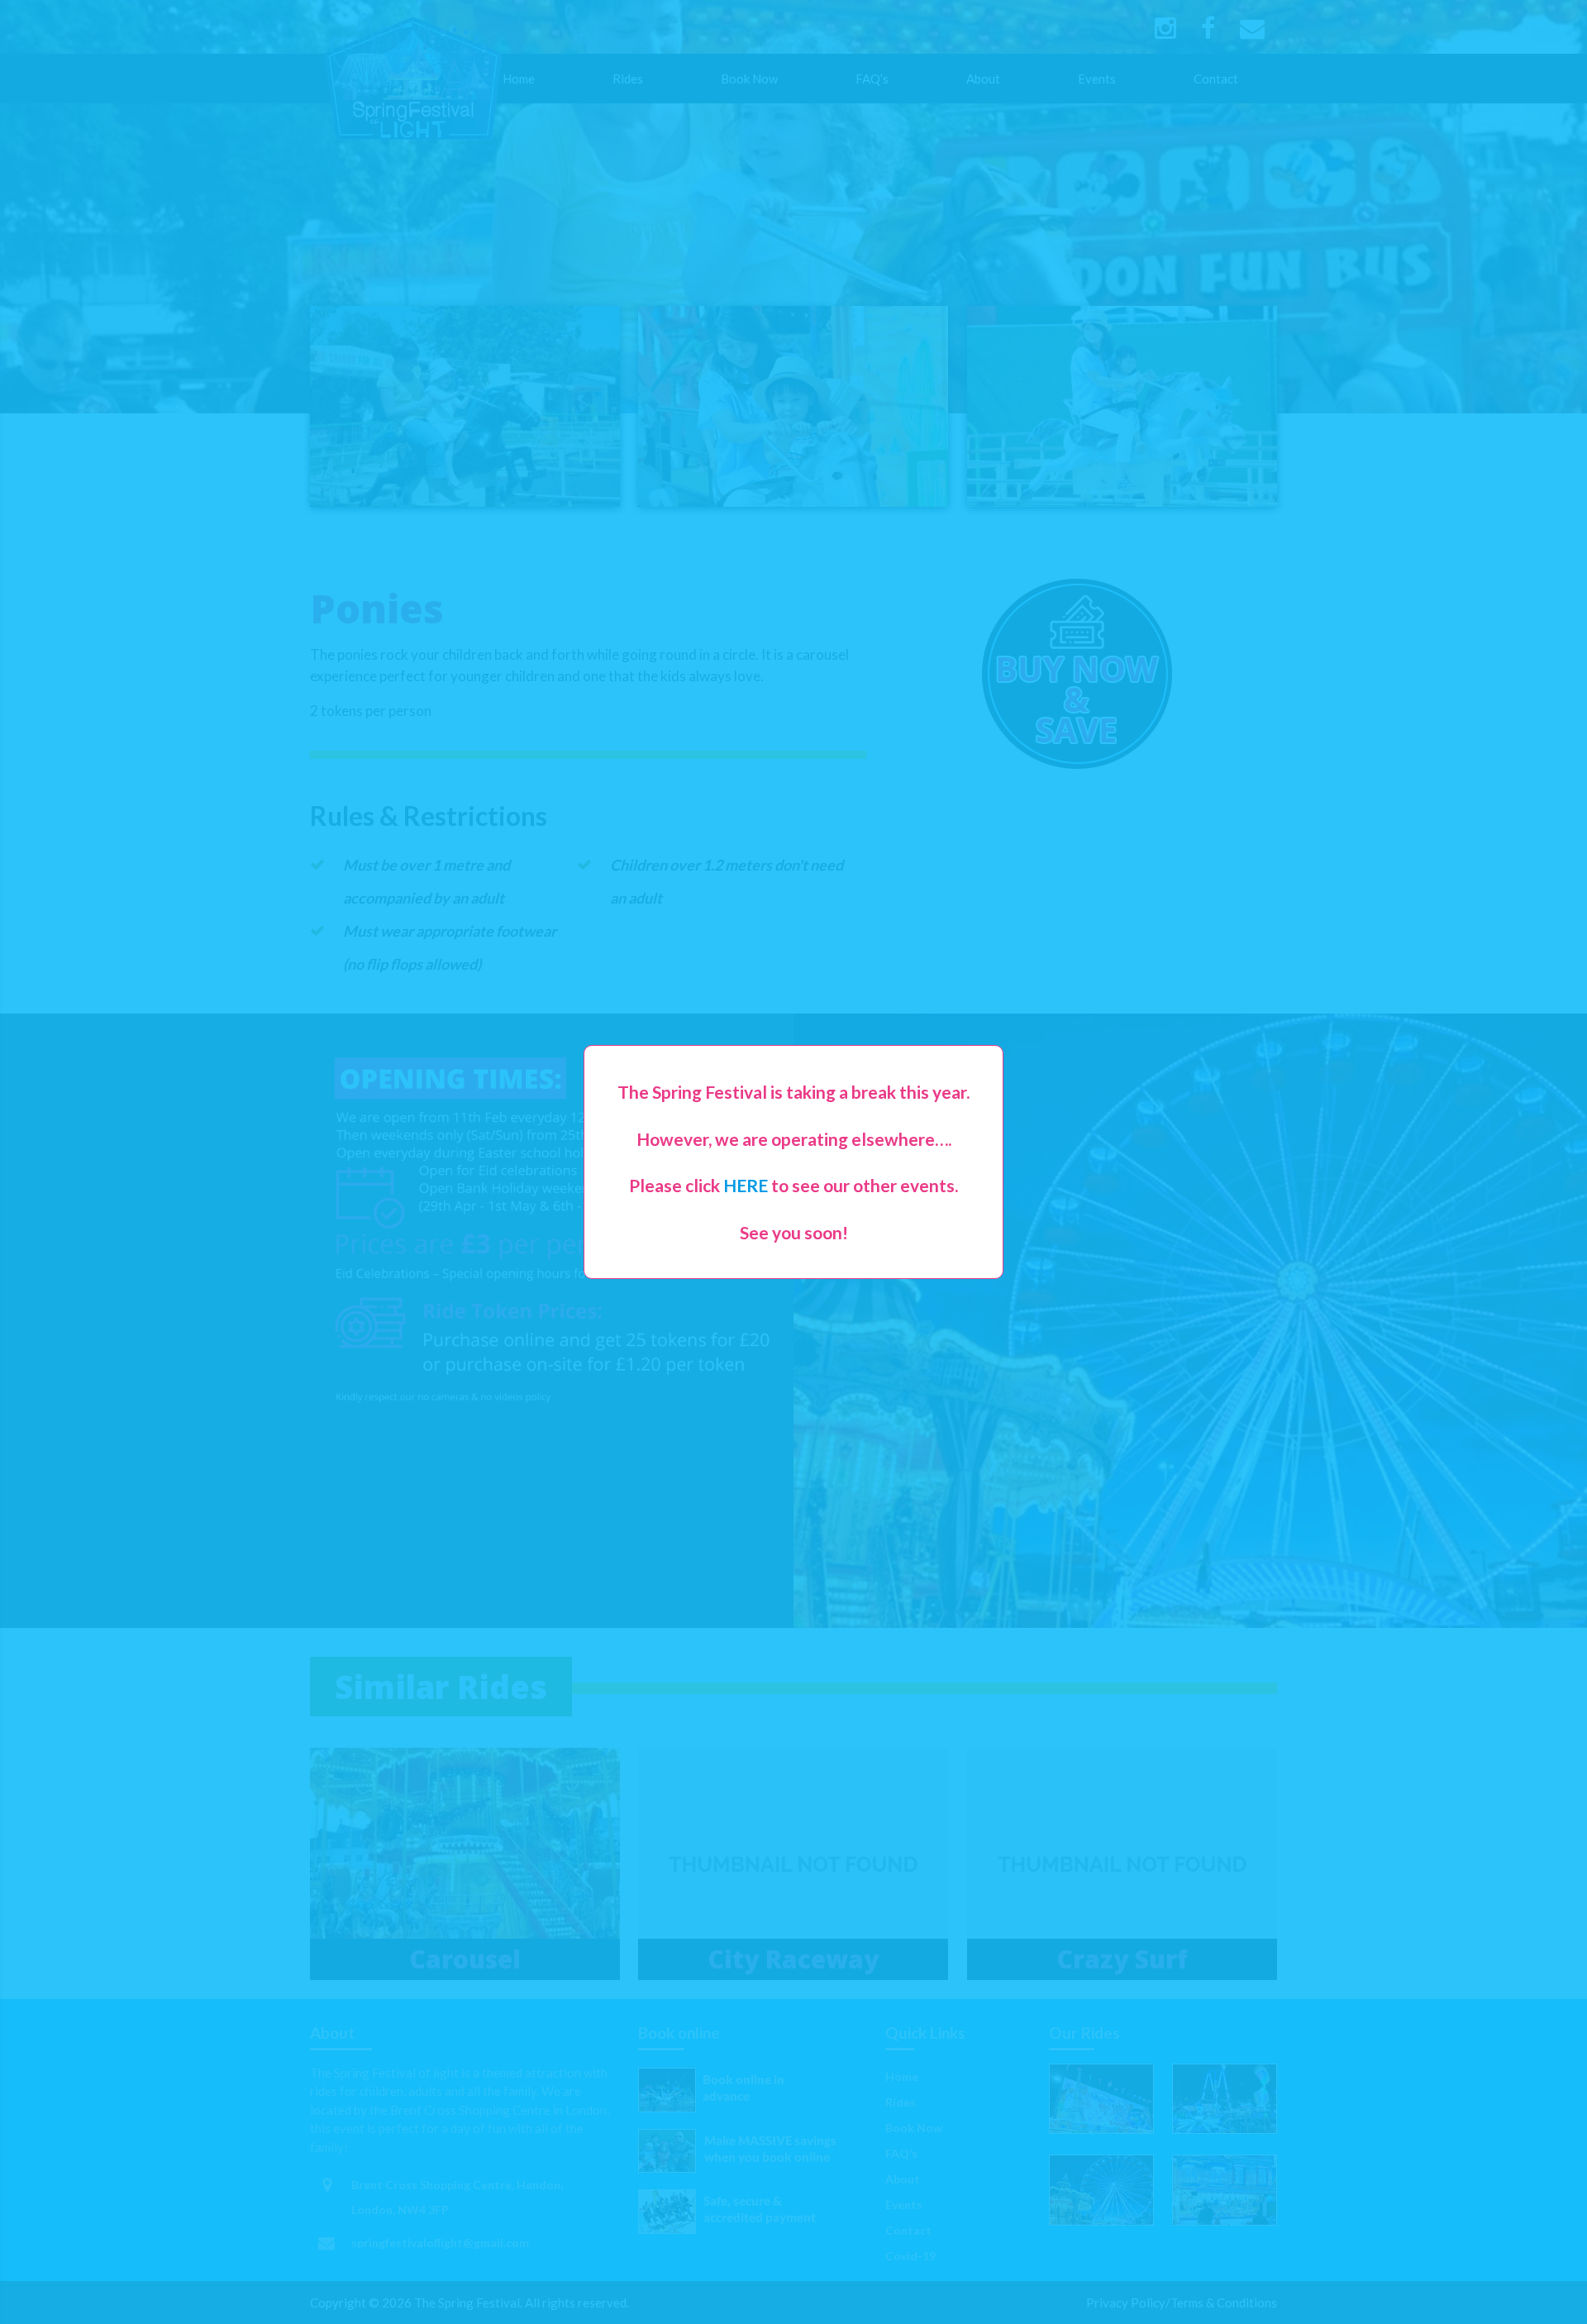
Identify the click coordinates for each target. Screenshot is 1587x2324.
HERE (746, 1185)
